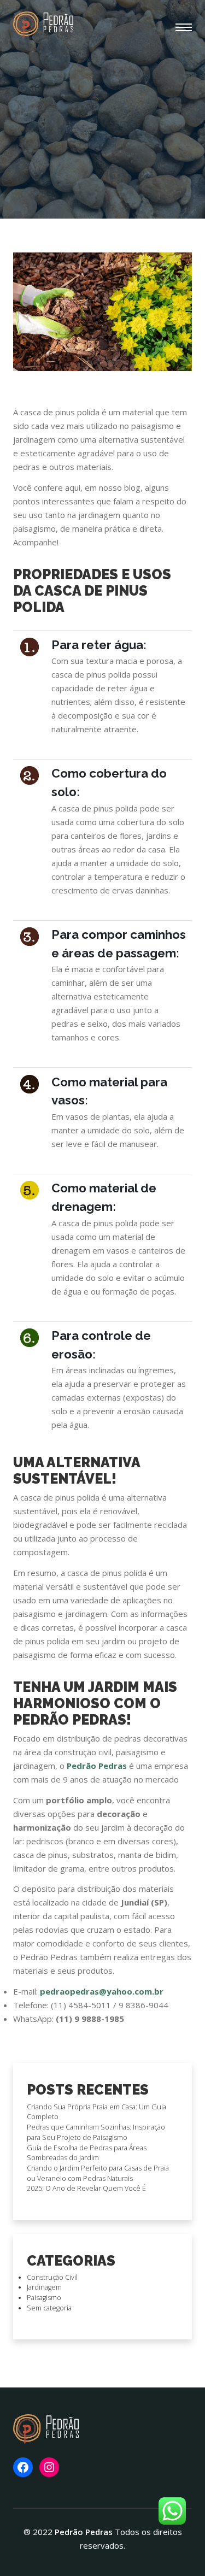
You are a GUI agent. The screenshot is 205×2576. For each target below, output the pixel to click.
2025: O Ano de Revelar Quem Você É (86, 2188)
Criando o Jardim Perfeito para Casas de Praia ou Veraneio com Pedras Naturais (98, 2173)
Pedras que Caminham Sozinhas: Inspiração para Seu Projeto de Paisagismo (96, 2132)
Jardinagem (44, 2287)
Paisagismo (44, 2298)
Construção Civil (52, 2277)
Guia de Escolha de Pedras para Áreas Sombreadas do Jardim (87, 2153)
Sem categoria (49, 2308)
